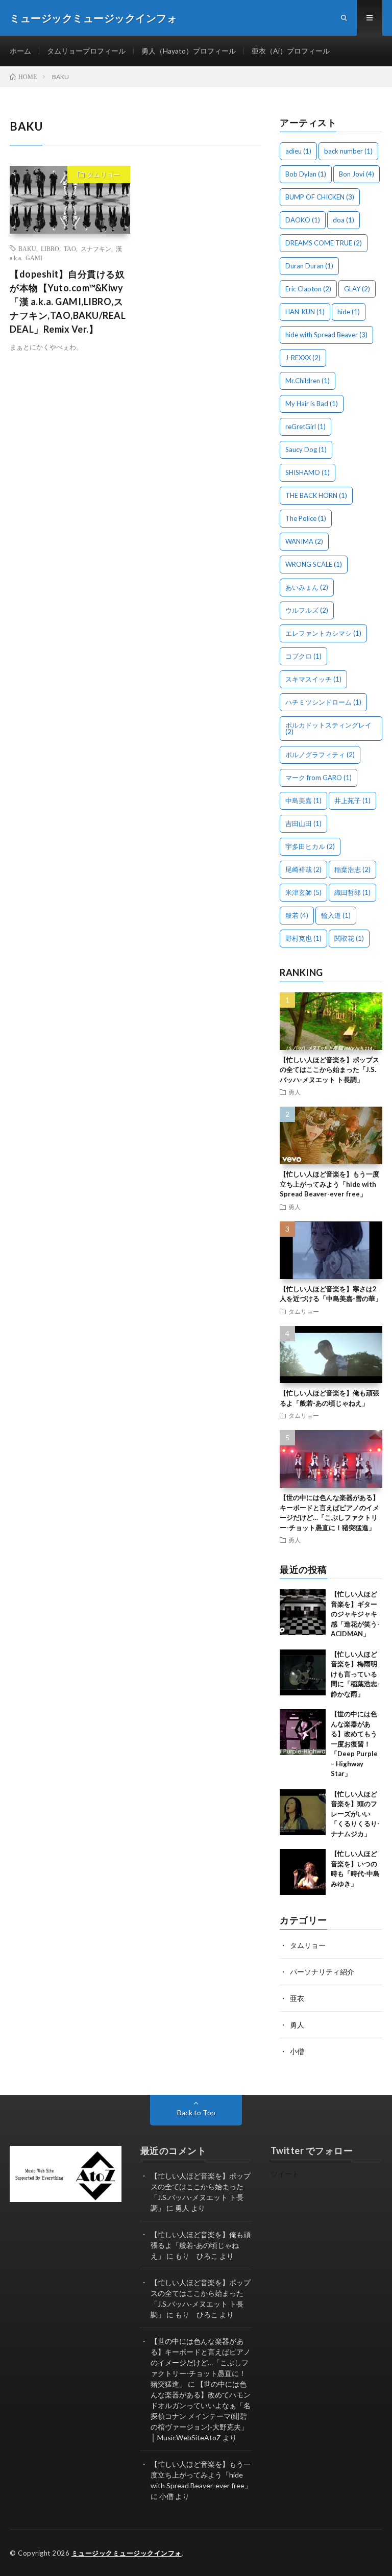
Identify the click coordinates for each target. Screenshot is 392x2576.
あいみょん (307, 587)
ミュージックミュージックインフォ (127, 2553)
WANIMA (304, 541)
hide (349, 312)
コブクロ (303, 656)
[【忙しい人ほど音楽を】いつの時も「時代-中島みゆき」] (303, 1872)
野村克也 (303, 938)
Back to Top (196, 2112)
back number (348, 151)
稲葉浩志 (352, 869)
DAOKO (303, 220)
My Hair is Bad (312, 404)
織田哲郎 (352, 892)
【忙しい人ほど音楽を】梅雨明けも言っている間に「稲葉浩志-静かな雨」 (355, 1674)
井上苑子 (352, 801)
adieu (298, 151)
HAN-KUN (305, 312)
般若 (297, 915)
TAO (70, 248)
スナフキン (96, 248)
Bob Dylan (306, 174)
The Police (306, 518)
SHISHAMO (308, 472)
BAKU (27, 248)
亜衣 (297, 1998)
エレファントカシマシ (323, 633)
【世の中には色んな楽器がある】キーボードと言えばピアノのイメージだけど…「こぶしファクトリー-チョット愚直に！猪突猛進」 (201, 2362)
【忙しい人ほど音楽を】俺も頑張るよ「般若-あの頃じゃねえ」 (201, 2245)
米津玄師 (303, 892)
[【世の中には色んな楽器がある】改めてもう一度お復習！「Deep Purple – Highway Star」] (303, 1732)
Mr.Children (308, 381)
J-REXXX (303, 358)
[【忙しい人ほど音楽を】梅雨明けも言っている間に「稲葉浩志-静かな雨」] (303, 1672)
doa (344, 220)
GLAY (357, 289)
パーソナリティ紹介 (322, 1972)
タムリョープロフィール (86, 51)
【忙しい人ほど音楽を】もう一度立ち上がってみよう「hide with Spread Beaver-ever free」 (329, 1184)
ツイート (285, 2174)
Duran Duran (309, 266)
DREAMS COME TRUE (324, 243)
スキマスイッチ (313, 679)
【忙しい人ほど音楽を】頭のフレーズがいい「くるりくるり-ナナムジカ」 (355, 1814)
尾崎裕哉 (303, 869)
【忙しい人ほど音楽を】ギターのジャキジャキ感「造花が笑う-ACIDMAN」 (355, 1614)
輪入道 (336, 915)
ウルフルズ (307, 610)
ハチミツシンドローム (323, 702)
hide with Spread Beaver (326, 335)
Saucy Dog (306, 449)
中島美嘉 (303, 801)
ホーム (20, 51)
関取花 (349, 938)
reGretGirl (305, 427)
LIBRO (50, 248)
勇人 (295, 1092)
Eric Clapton (308, 289)
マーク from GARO (318, 778)
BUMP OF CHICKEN (320, 197)
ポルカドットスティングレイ (328, 728)
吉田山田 (303, 823)
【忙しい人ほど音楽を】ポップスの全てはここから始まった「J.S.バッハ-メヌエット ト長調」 (329, 1070)
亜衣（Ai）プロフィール (291, 51)
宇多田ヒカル (310, 846)
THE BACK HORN (316, 495)
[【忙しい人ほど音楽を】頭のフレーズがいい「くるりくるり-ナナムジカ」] (303, 1812)
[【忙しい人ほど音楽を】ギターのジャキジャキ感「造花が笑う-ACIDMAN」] (303, 1612)
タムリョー (103, 174)
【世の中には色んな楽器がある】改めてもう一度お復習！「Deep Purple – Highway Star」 (354, 1744)
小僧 (297, 2051)
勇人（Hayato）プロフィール (189, 51)
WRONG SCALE (314, 564)
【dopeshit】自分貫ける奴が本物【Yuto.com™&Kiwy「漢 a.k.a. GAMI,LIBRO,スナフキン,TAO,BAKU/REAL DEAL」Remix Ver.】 (68, 302)
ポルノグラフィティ (320, 755)
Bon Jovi (357, 174)
